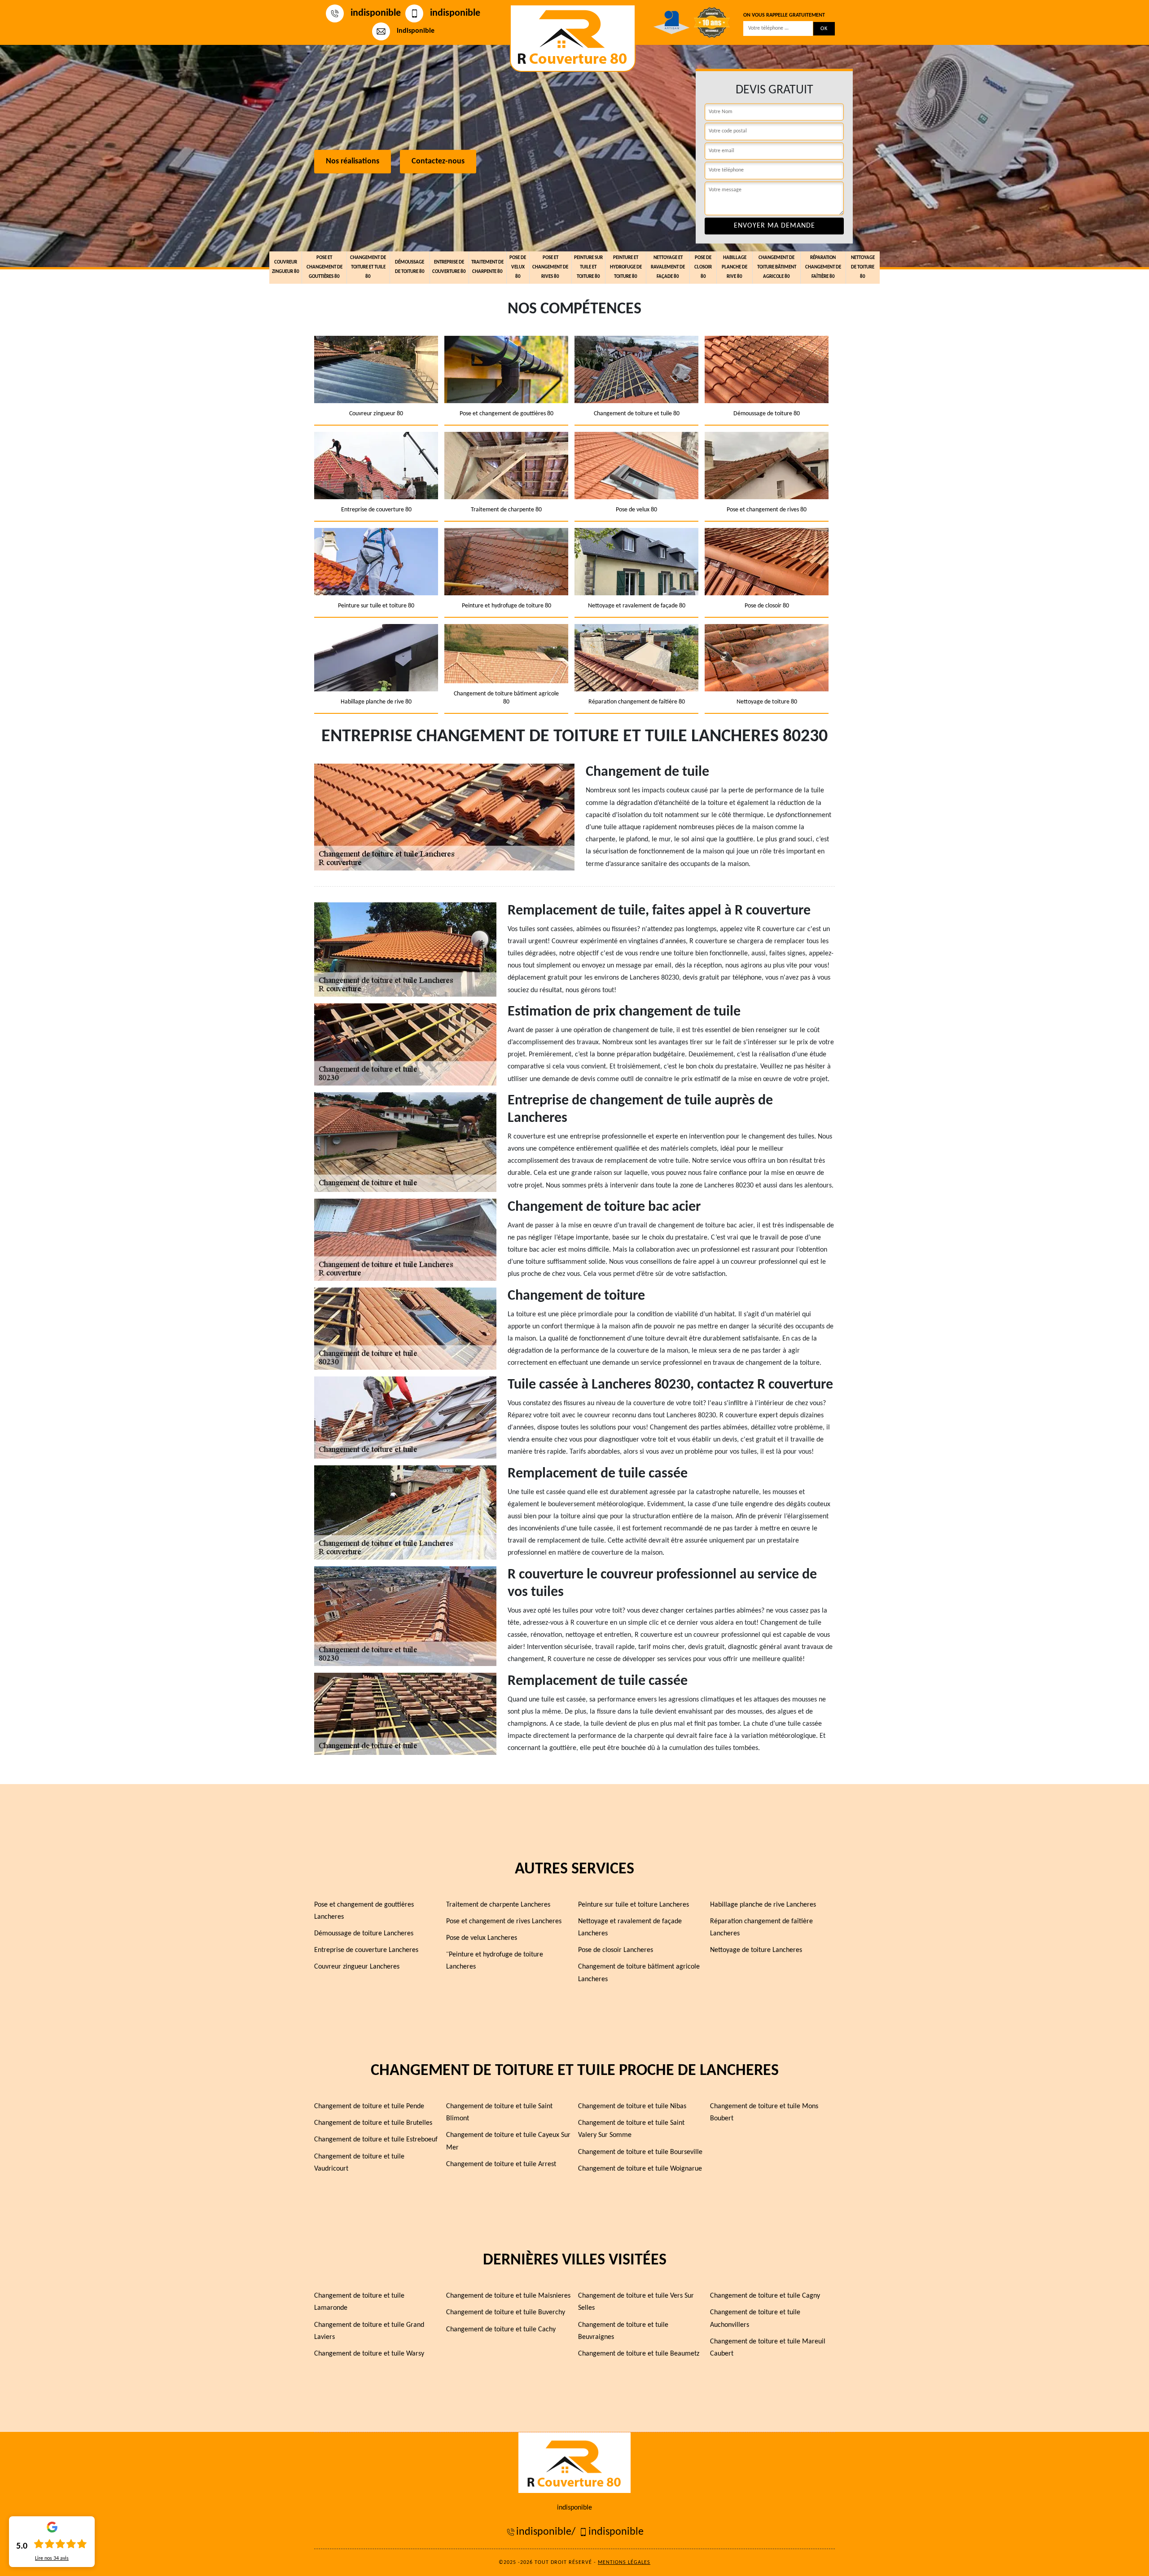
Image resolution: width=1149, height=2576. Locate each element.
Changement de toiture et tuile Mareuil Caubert (768, 2348)
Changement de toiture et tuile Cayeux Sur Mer (508, 2141)
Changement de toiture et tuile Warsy (369, 2354)
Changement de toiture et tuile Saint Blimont (499, 2112)
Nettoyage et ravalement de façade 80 (668, 267)
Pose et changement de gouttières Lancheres (364, 1911)
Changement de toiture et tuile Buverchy (506, 2312)
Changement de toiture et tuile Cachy (501, 2330)
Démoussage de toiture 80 (410, 267)
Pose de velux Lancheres (482, 1938)
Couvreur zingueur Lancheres (357, 1967)
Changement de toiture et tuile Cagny (765, 2296)
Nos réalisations (353, 162)
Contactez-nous (438, 162)
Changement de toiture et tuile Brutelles (373, 2123)
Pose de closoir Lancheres (616, 1950)
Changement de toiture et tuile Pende (369, 2106)
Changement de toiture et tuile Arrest (501, 2164)
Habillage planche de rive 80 (735, 267)
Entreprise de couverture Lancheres (366, 1950)
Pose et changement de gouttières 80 (325, 267)
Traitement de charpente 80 (487, 267)
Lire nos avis (52, 2558)
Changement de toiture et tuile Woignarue (640, 2169)
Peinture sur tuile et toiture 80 (588, 267)
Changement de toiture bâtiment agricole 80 (777, 267)
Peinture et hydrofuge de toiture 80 (626, 267)
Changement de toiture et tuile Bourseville (640, 2152)
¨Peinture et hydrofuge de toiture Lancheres (495, 1961)
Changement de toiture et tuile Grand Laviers (369, 2331)
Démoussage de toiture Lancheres (364, 1934)
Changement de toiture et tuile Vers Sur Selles (636, 2302)
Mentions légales (624, 2563)
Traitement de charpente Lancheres (498, 1905)
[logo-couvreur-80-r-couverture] (573, 38)
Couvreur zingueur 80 (286, 267)
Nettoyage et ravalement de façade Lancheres (630, 1928)
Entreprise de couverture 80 (449, 267)
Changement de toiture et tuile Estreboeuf (376, 2140)
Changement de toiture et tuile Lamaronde (359, 2302)
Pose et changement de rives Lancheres (504, 1921)
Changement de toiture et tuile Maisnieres (508, 2296)
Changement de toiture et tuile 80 (368, 267)
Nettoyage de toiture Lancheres (756, 1950)
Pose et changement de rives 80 (550, 267)
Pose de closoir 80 (703, 267)
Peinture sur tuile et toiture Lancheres (634, 1905)
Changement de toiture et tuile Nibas (632, 2106)
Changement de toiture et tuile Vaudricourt (359, 2163)
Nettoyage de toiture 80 (863, 267)
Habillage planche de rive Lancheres (763, 1905)
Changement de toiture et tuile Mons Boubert (764, 2112)
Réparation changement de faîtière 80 (823, 267)
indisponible (376, 13)
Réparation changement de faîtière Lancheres (761, 1928)
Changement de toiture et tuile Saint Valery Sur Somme (631, 2129)
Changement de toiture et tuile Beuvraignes (623, 2331)
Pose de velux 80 (518, 267)
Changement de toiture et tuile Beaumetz (639, 2354)
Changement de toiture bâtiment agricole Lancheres (639, 1973)
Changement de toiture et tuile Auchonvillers (755, 2319)
